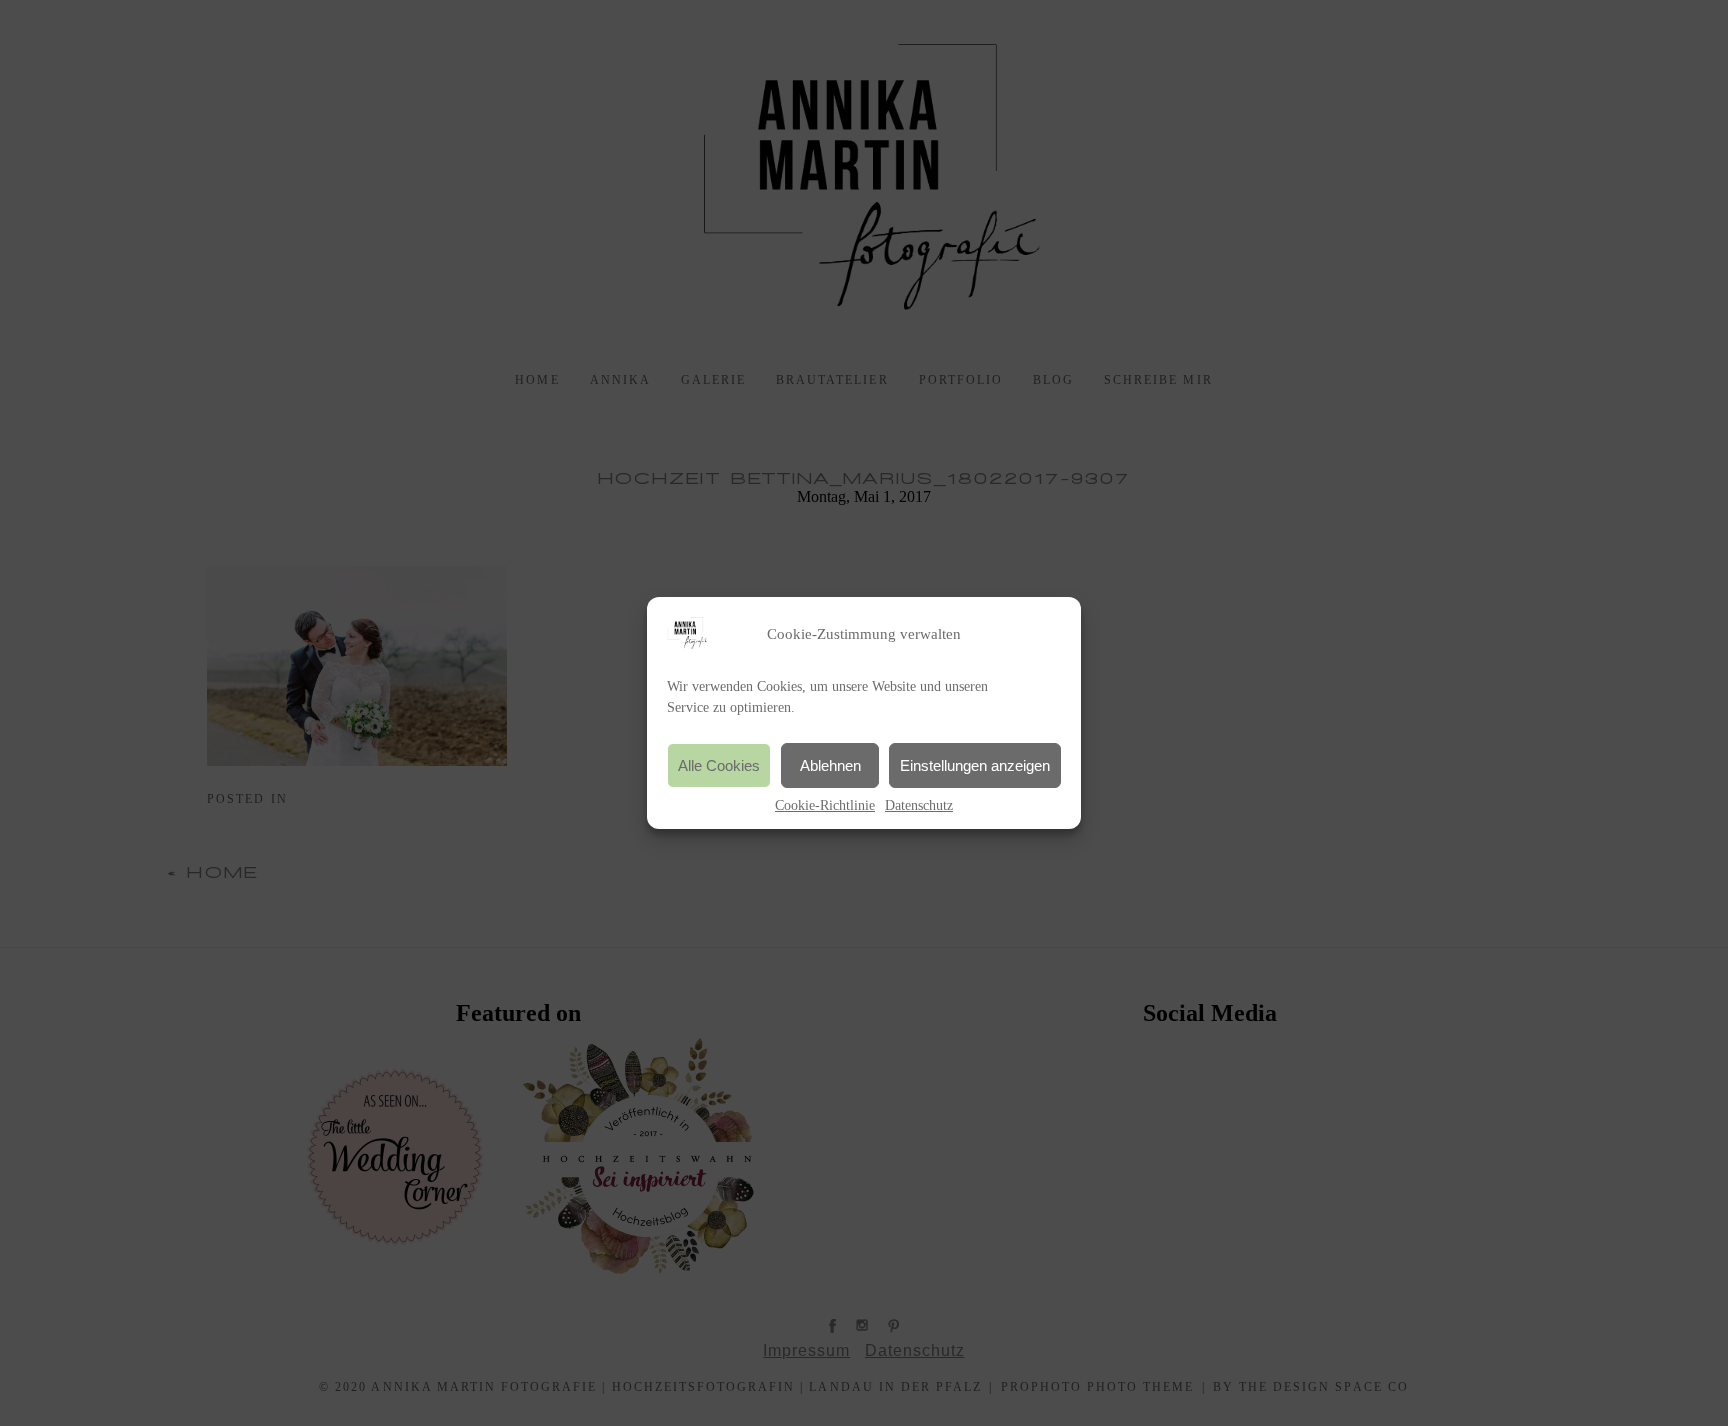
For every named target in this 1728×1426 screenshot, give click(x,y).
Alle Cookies (719, 765)
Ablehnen (830, 765)
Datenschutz (919, 805)
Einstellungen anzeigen (975, 765)
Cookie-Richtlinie (825, 805)
